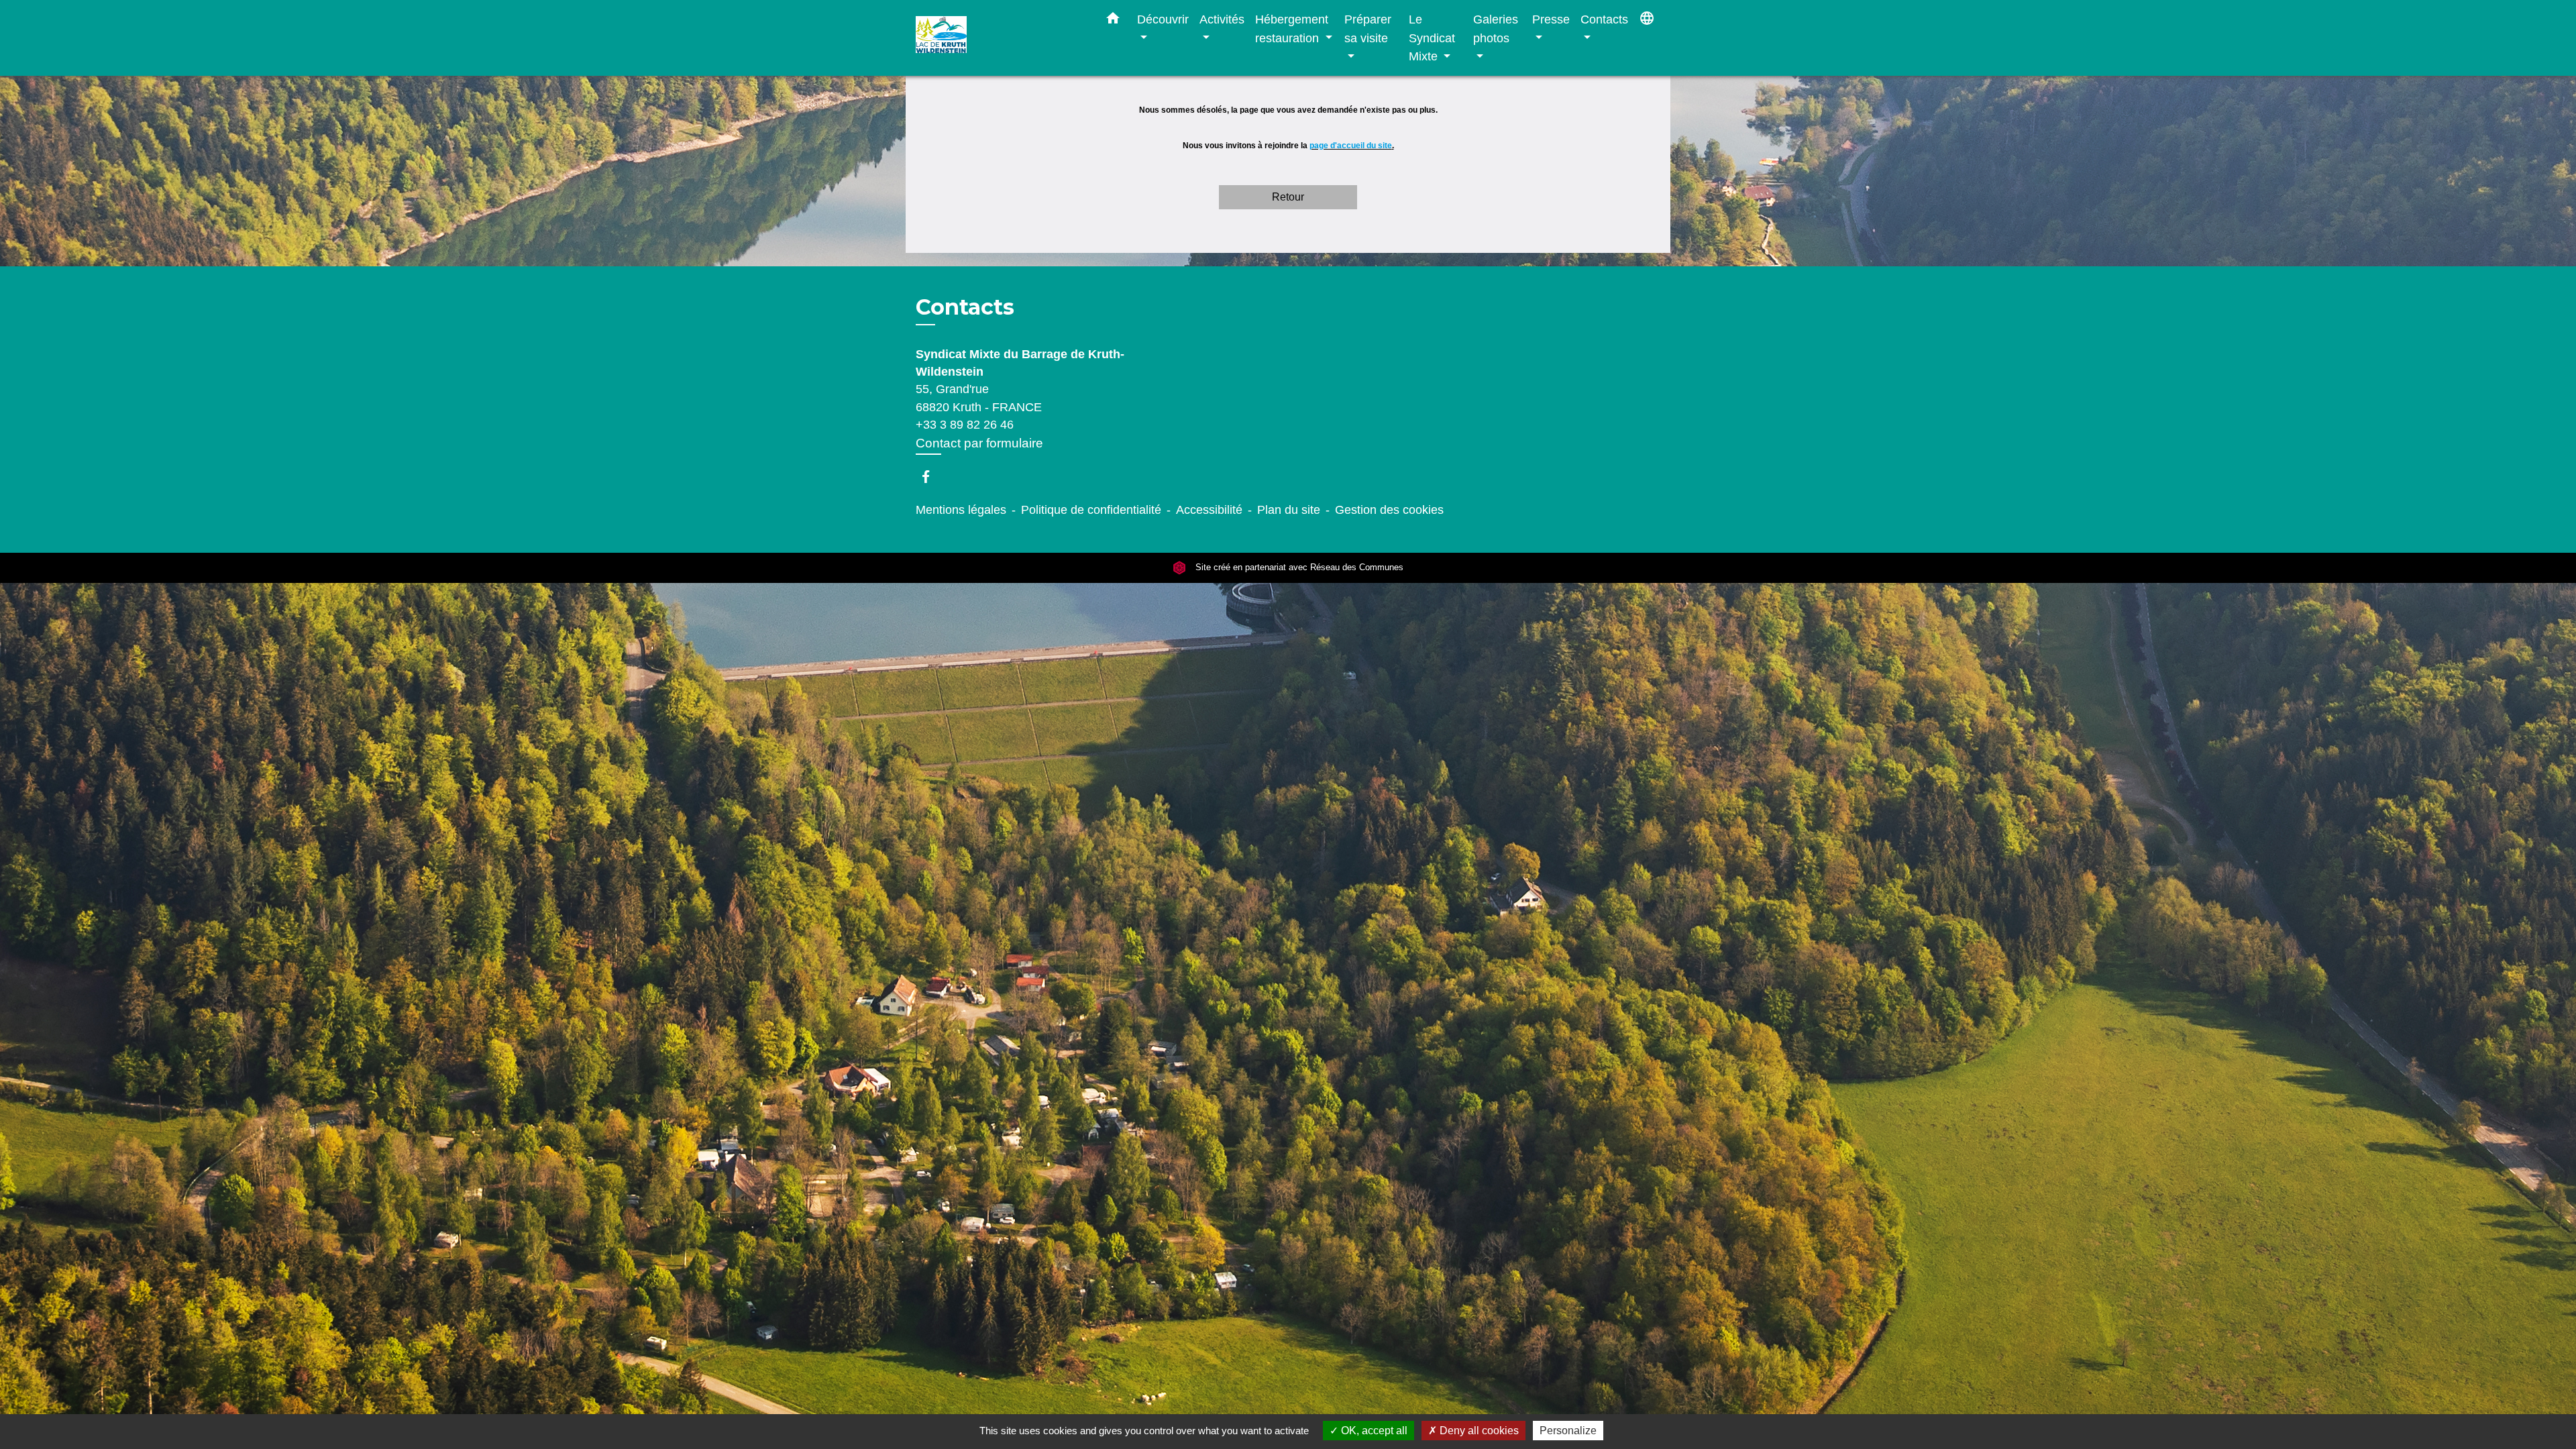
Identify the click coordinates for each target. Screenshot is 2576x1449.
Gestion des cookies (1389, 510)
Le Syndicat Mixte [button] (1432, 38)
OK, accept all (1373, 1431)
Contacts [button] (1604, 19)
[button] (1113, 21)
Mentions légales (961, 510)
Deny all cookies (1478, 1431)
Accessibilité (1209, 510)
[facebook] (932, 477)
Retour (1288, 197)
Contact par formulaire (979, 443)
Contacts (965, 307)
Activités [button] (1222, 19)
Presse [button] (1551, 19)
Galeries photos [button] (1496, 29)
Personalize (1568, 1431)
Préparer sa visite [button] (1368, 29)
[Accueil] (1000, 38)
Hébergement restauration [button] (1292, 29)
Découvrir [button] (1163, 19)
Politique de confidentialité (1091, 510)
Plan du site (1289, 510)
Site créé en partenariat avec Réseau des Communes (1298, 568)
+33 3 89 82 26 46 (965, 425)
